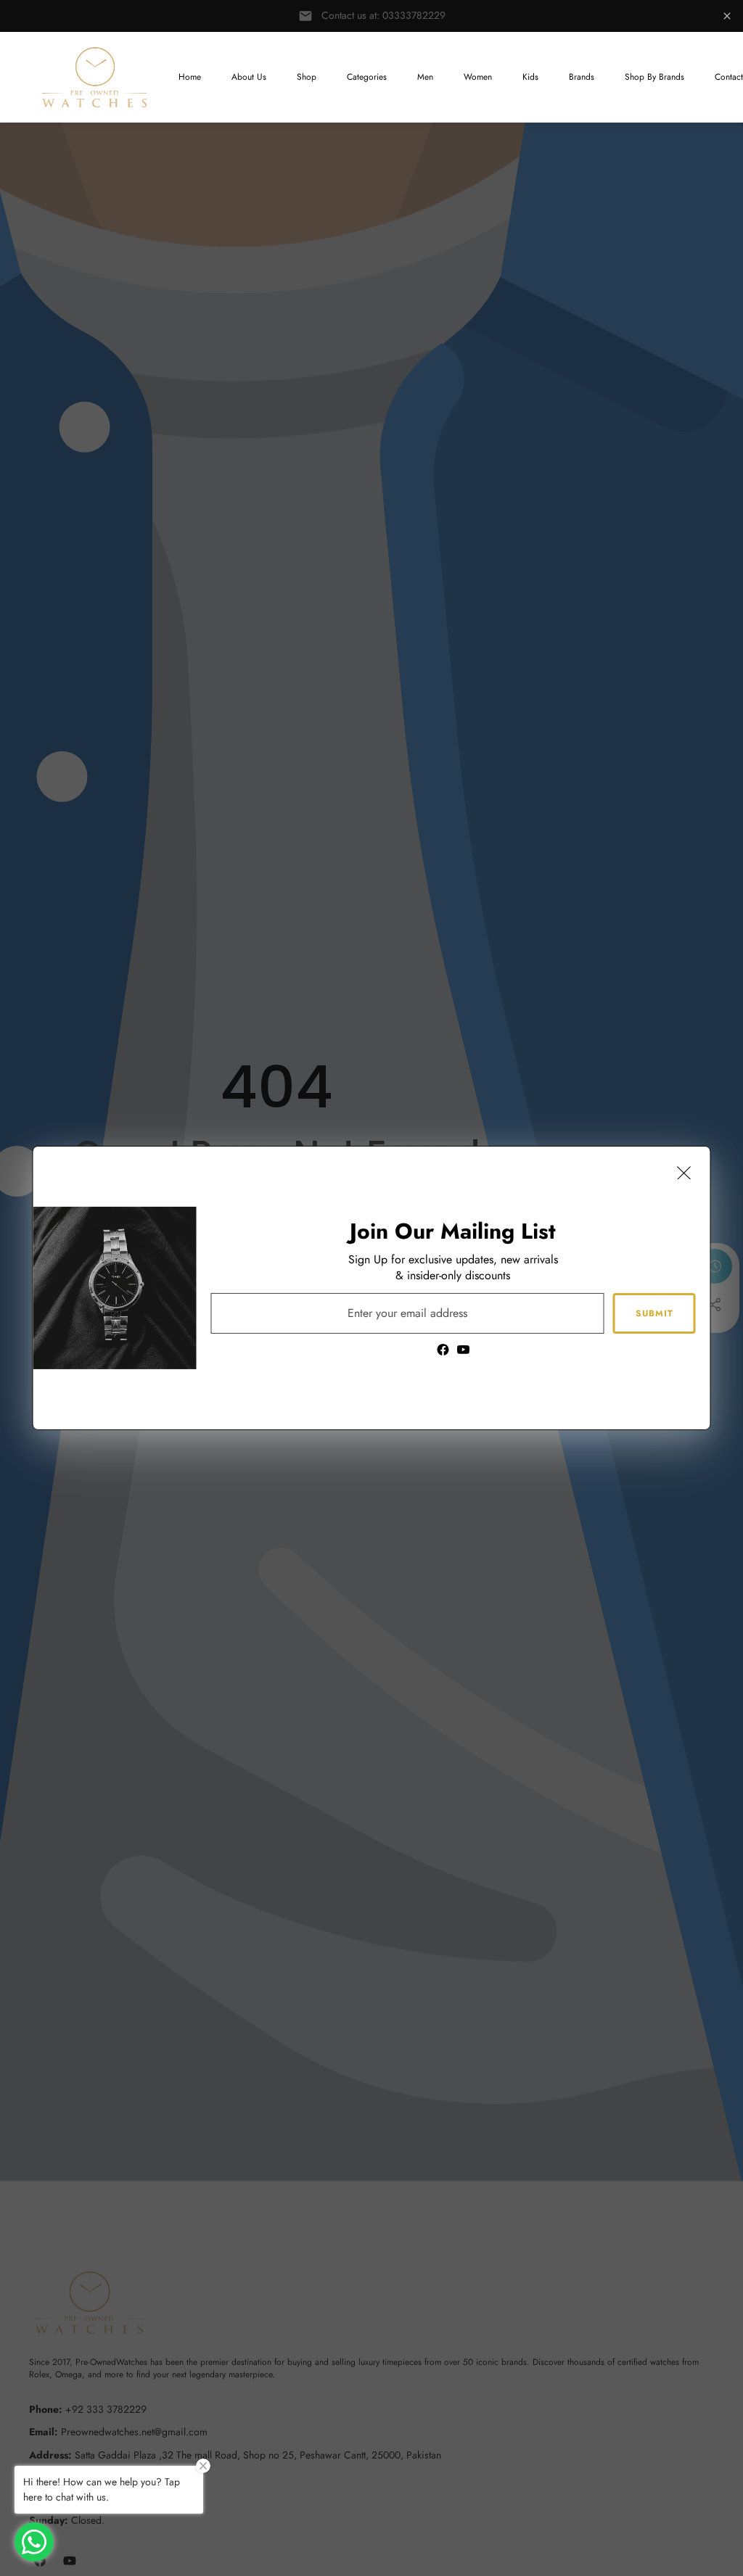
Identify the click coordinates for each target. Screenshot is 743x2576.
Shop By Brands (654, 77)
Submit (654, 1313)
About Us (249, 77)
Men (425, 77)
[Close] (684, 1173)
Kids (530, 77)
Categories (367, 77)
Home (190, 77)
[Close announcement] (727, 16)
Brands (582, 77)
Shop (307, 77)
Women (478, 77)
